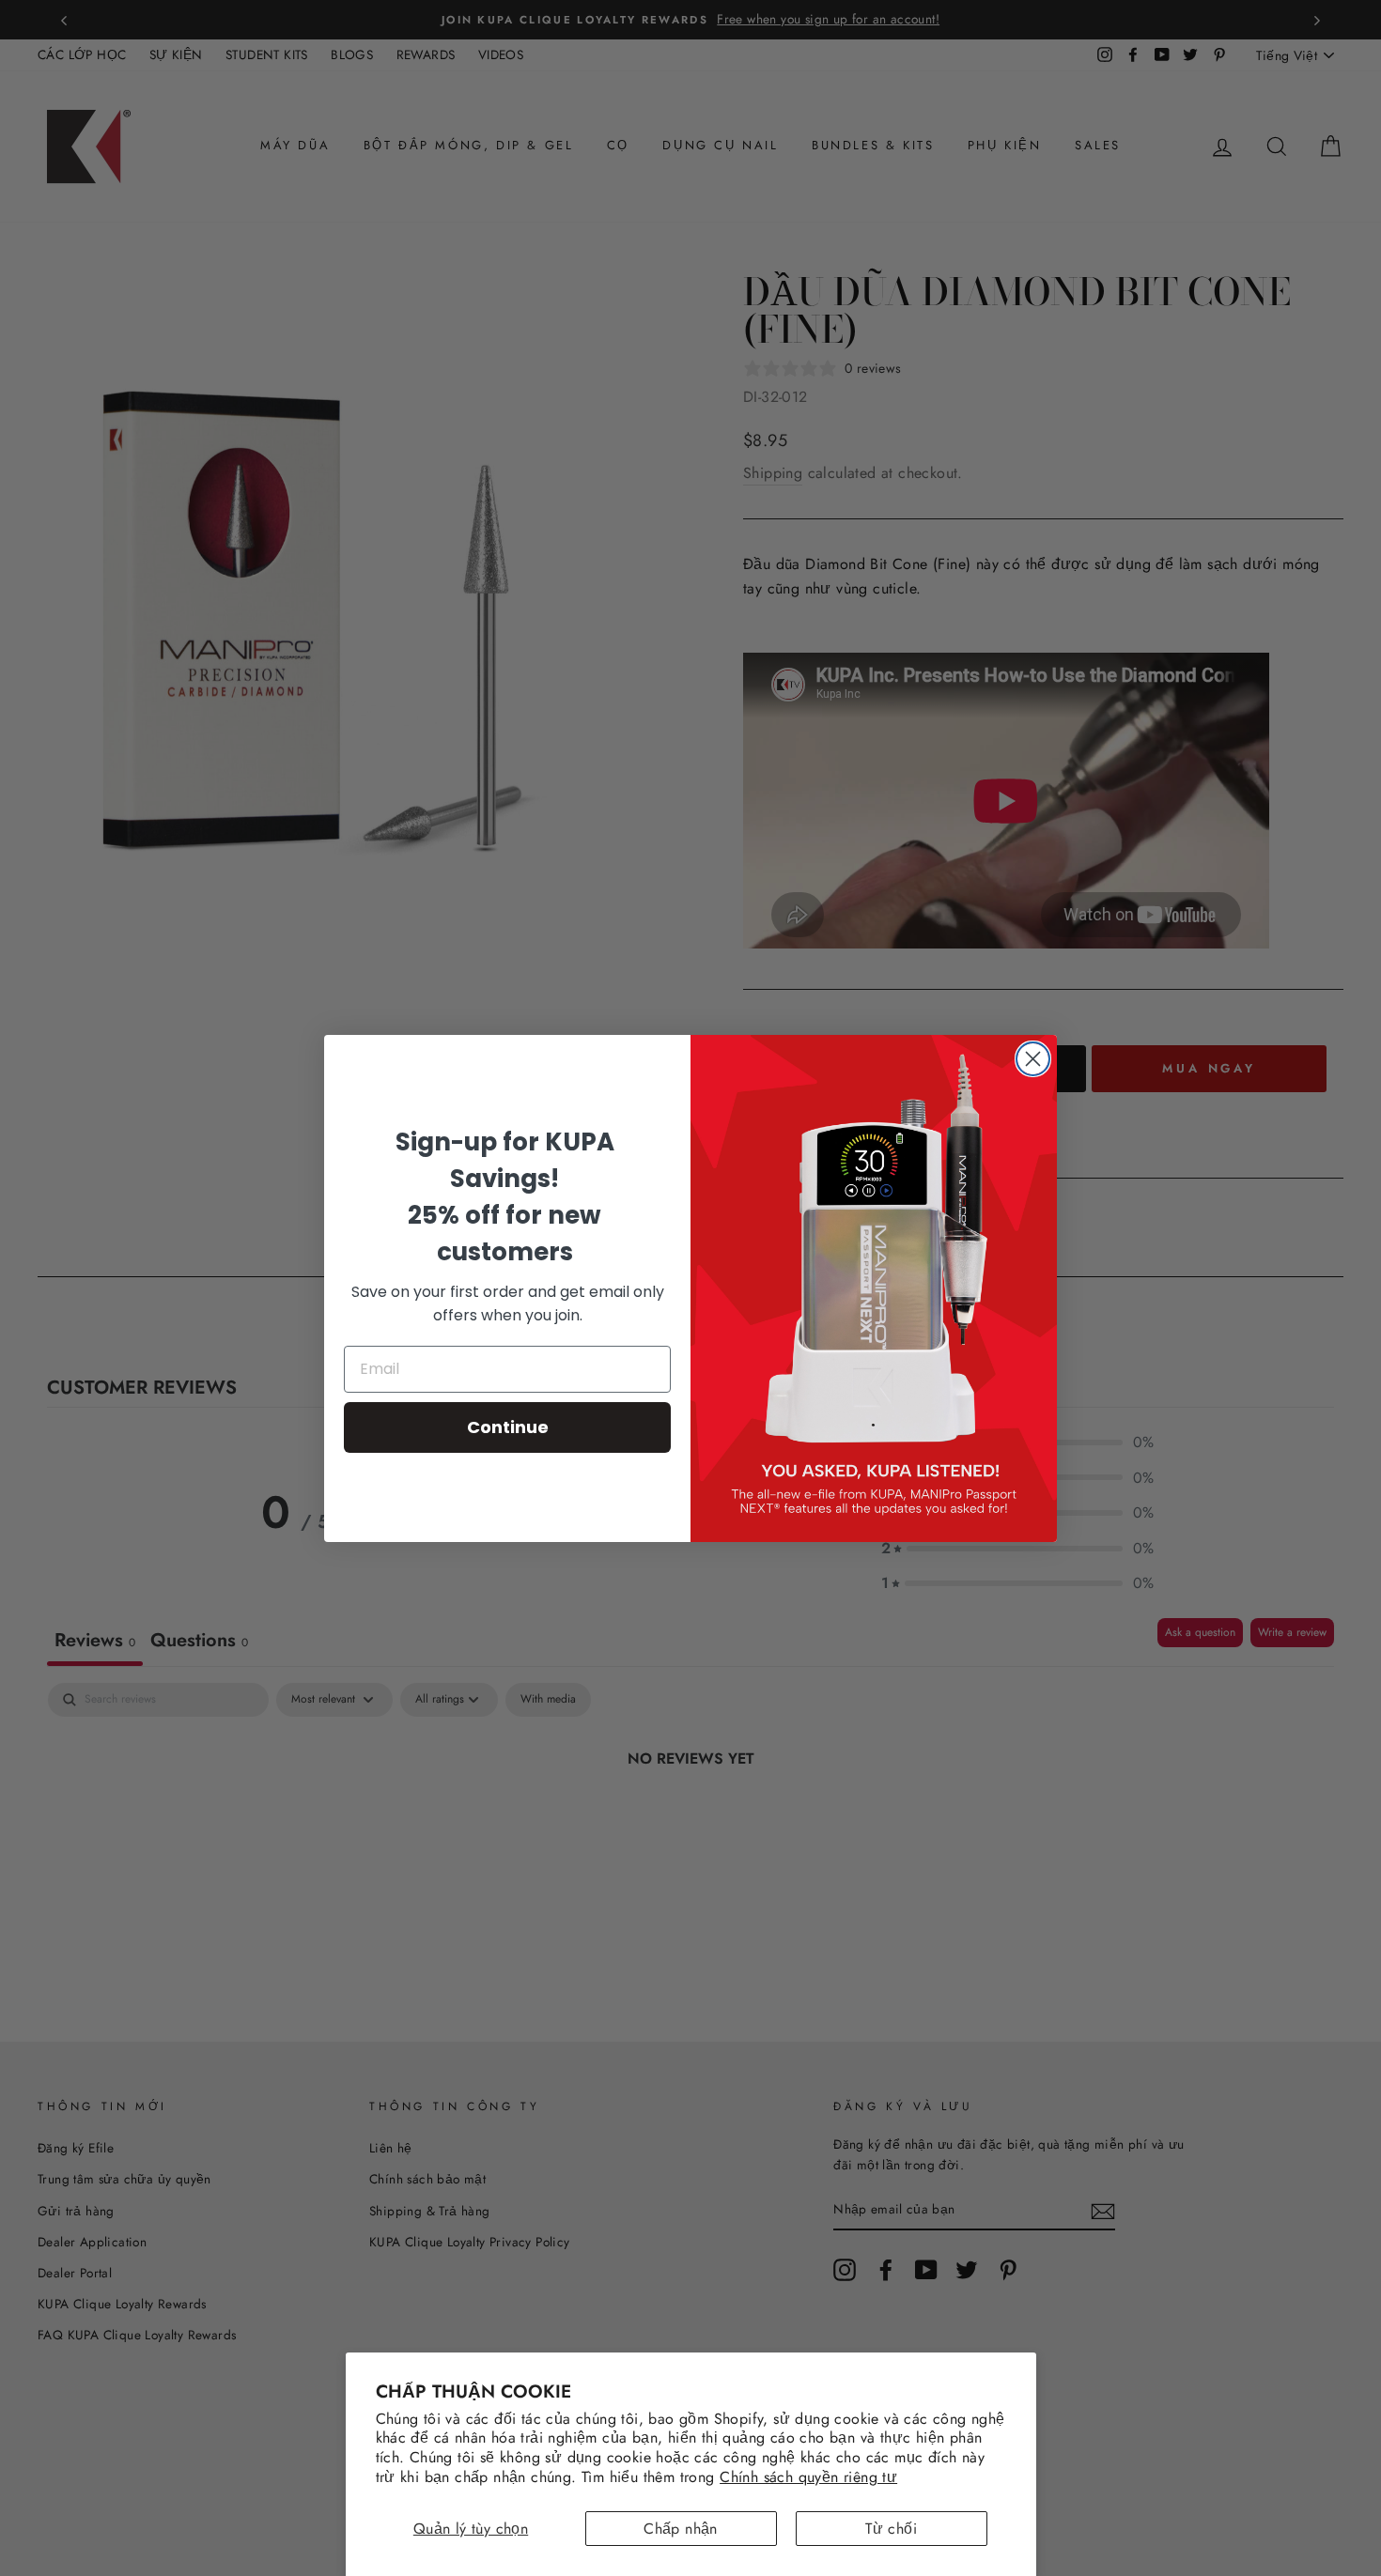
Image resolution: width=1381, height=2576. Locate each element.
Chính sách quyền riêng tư (808, 2477)
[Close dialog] (1033, 1059)
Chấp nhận (681, 2529)
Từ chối (891, 2529)
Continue (508, 1427)
